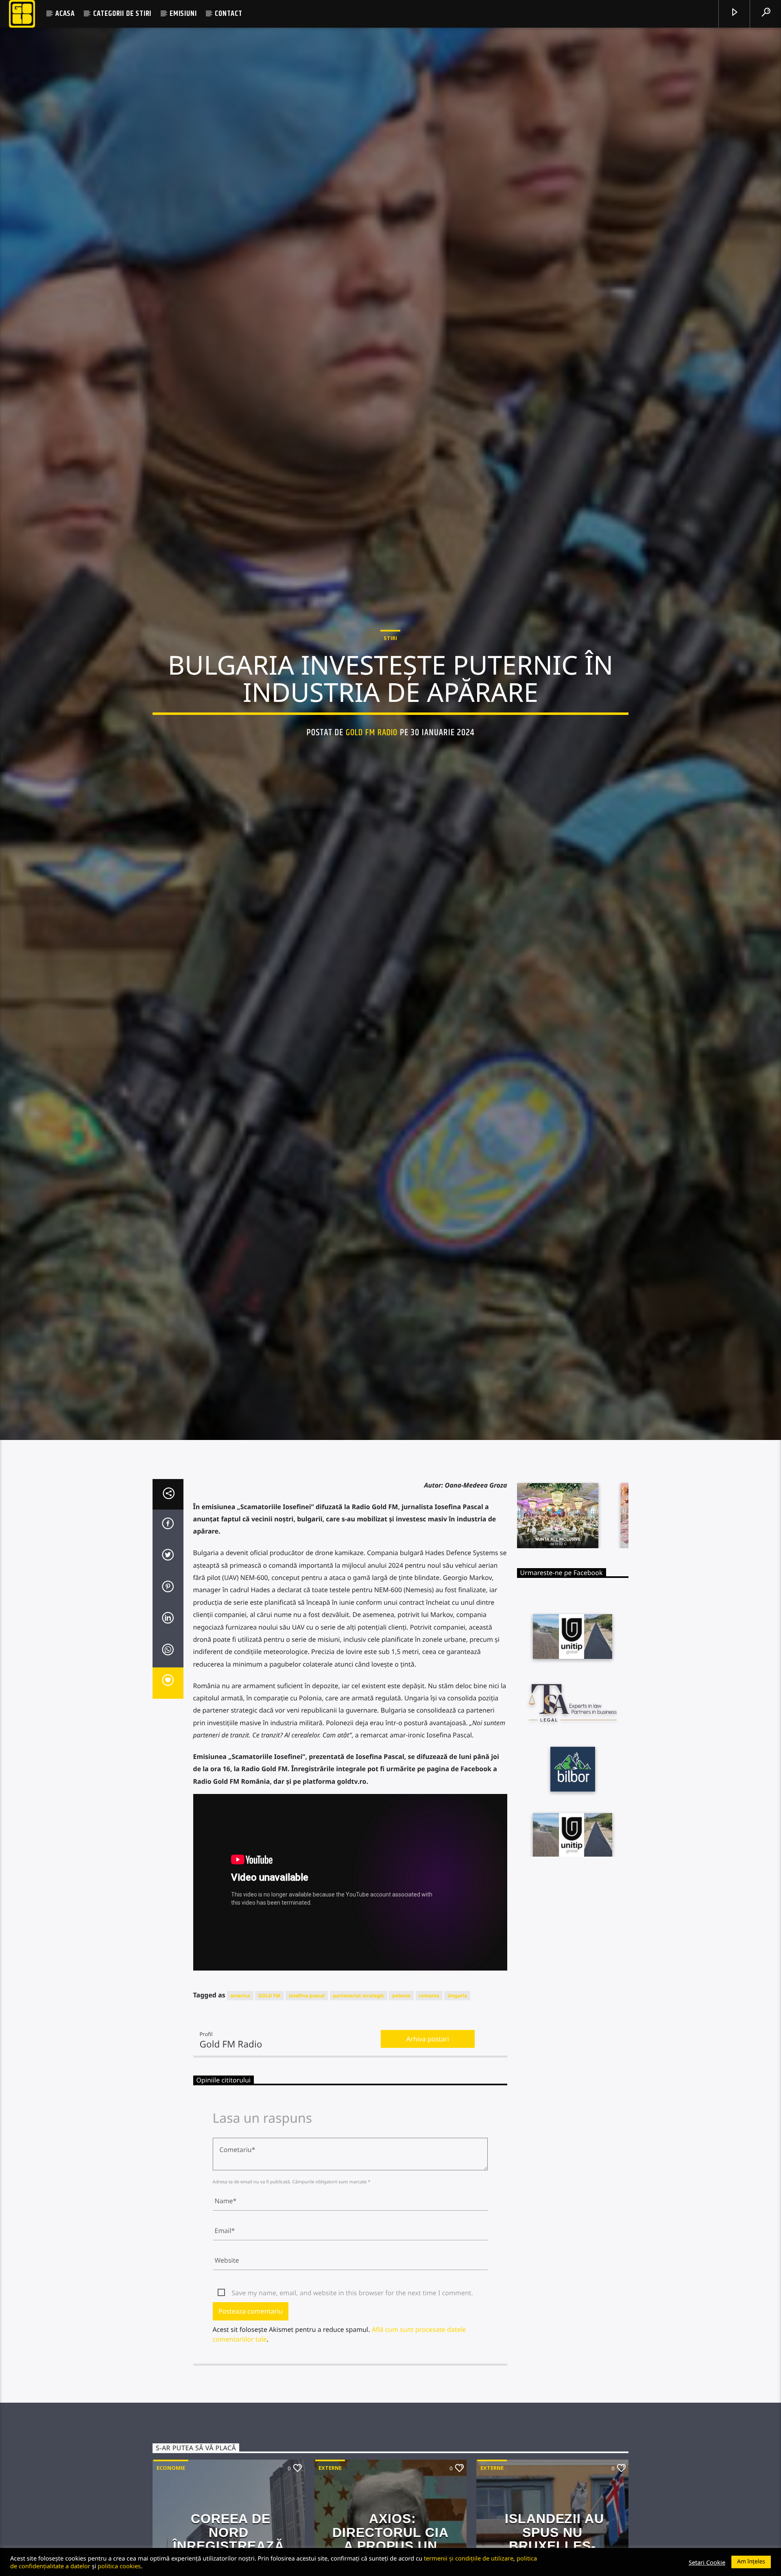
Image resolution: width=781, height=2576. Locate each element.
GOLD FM (269, 2031)
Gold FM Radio (372, 748)
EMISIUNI (183, 14)
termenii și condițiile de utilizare (469, 2558)
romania (429, 2031)
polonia (401, 2031)
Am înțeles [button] (751, 2562)
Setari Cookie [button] (707, 2562)
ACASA (65, 14)
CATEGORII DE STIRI (122, 14)
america (240, 2031)
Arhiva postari (428, 2074)
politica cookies (119, 2566)
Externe (330, 2503)
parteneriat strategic (359, 2031)
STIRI (390, 654)
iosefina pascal (307, 2031)
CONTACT (229, 14)
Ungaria (457, 2031)
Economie (171, 2503)
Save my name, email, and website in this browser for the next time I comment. (352, 2328)
